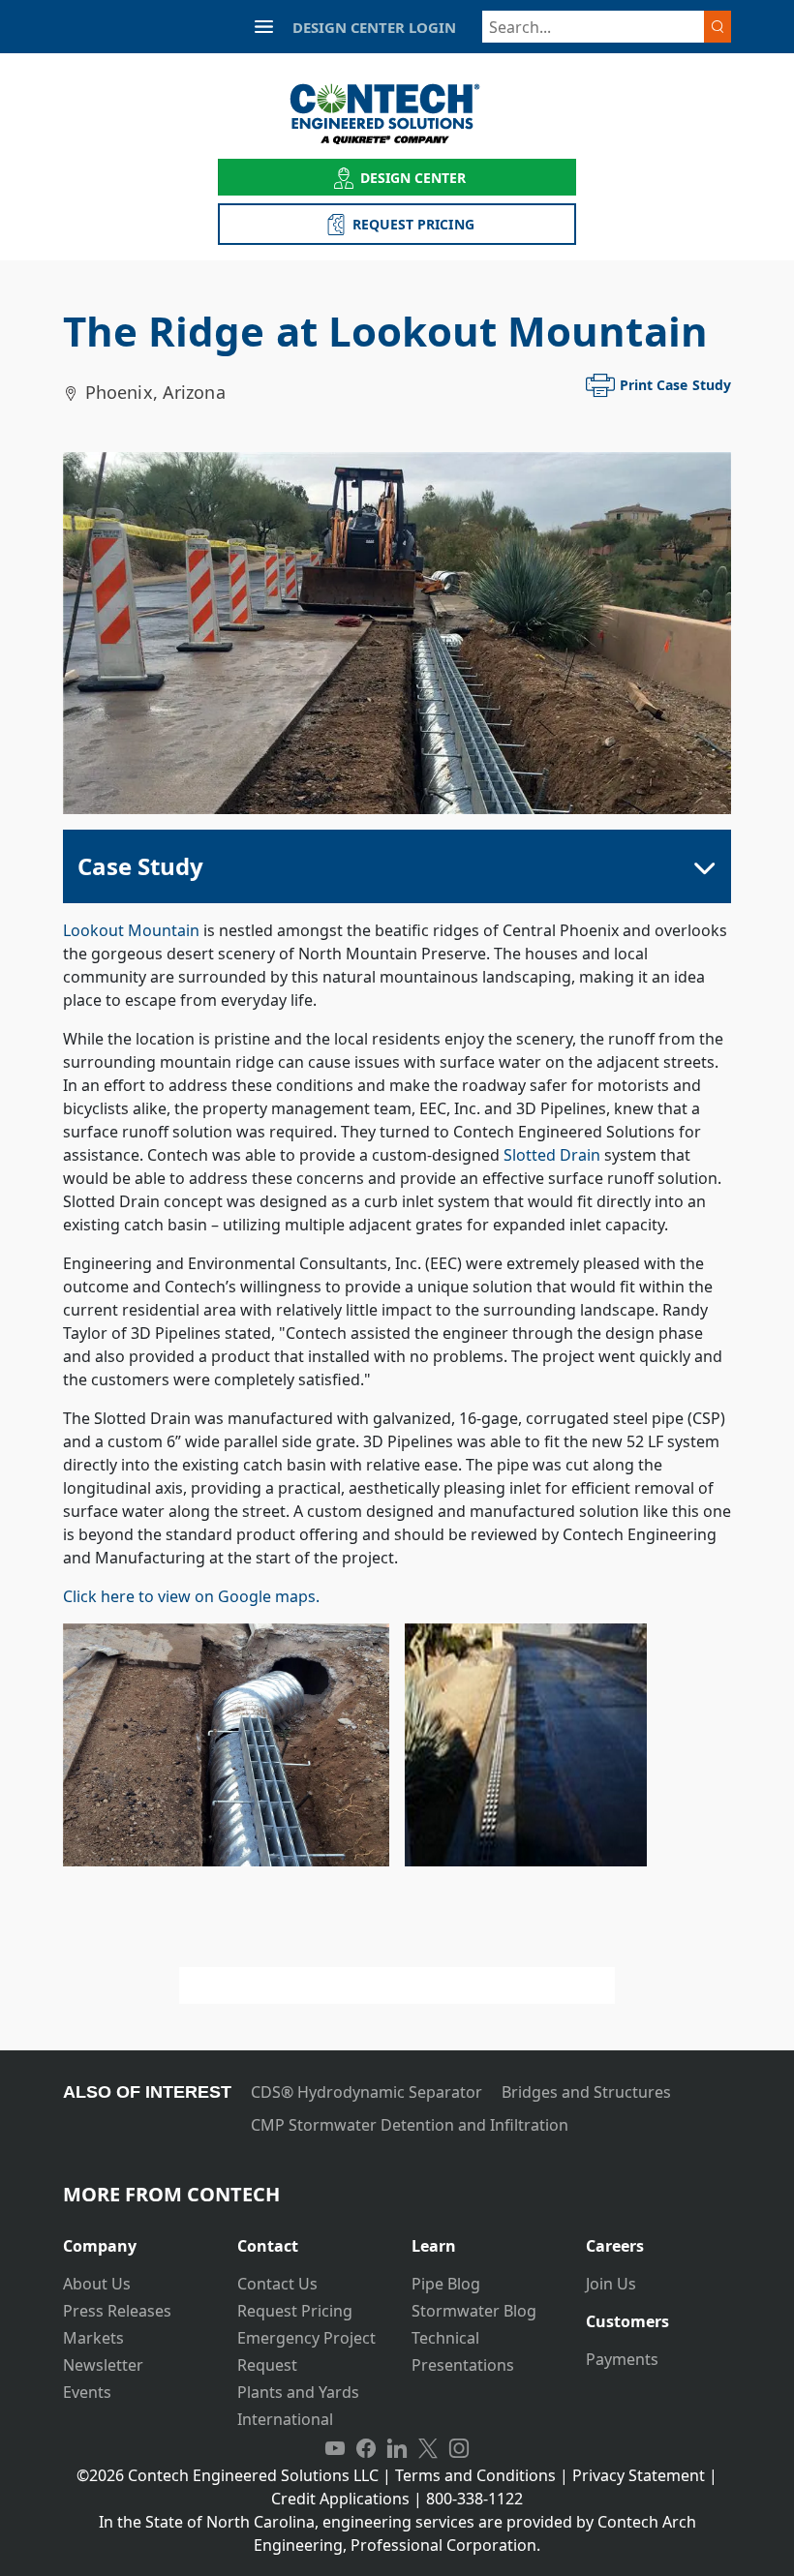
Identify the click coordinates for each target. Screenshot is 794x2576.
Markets (93, 2338)
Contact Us (277, 2284)
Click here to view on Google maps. (191, 1596)
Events (87, 2392)
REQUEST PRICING (413, 224)
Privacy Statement (639, 2475)
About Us (97, 2284)
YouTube (335, 2448)
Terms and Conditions (475, 2475)
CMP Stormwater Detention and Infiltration (410, 2125)
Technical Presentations (463, 2351)
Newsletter (103, 2365)
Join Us (611, 2284)
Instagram (459, 2448)
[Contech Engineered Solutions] (397, 114)
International (285, 2419)
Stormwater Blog (474, 2311)
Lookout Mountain (131, 930)
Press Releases (117, 2311)
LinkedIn (397, 2448)
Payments (622, 2359)
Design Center (413, 178)
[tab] (136, 2239)
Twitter (428, 2448)
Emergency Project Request (306, 2351)
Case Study (140, 866)
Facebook (366, 2448)
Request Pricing (295, 2311)
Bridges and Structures (586, 2092)
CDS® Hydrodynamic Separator (366, 2092)
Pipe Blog (446, 2284)
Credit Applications (340, 2499)
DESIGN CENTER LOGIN (374, 27)
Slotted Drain (552, 1155)
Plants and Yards (298, 2392)
